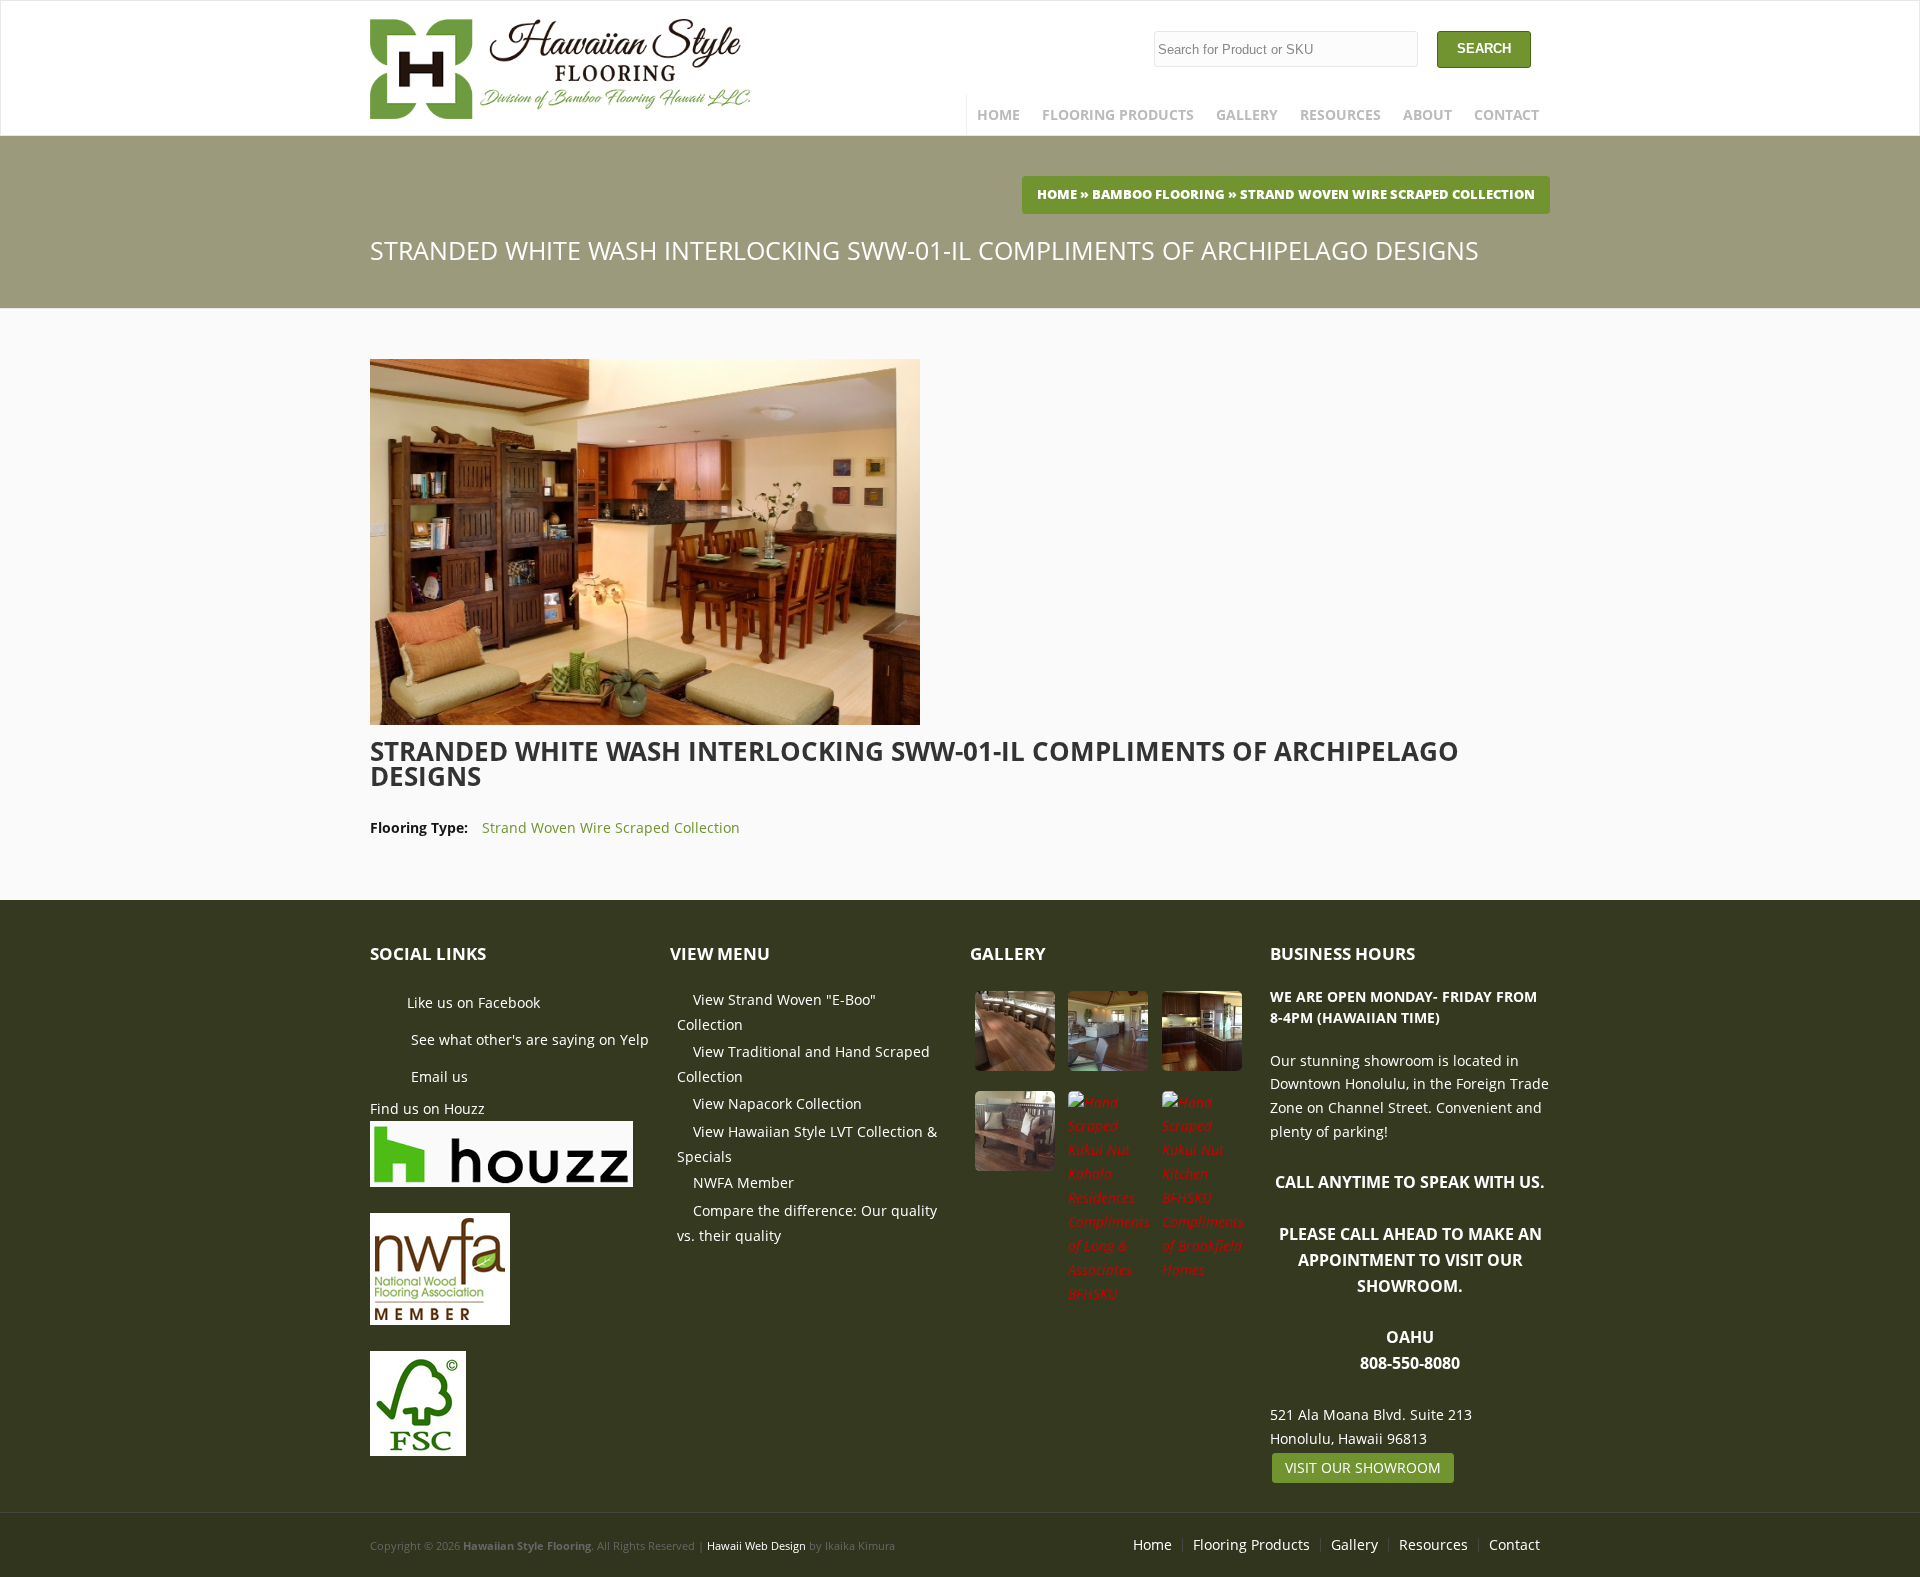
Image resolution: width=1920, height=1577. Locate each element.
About (1427, 114)
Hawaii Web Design (756, 1546)
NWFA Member (743, 1182)
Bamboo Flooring (1158, 194)
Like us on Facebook (473, 1002)
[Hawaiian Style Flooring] (560, 106)
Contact (1506, 114)
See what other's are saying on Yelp (528, 1039)
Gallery (1247, 114)
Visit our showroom (1363, 1467)
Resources (1340, 114)
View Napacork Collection (777, 1103)
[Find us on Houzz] (501, 1174)
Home (998, 114)
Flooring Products (1118, 114)
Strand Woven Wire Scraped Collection (1387, 194)
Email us (437, 1077)
